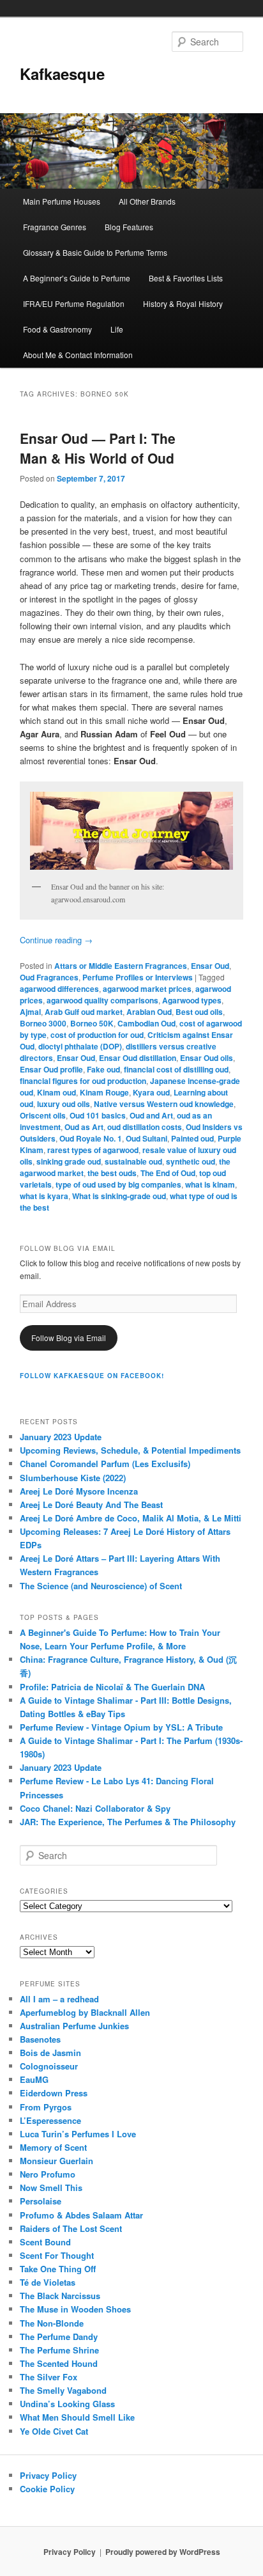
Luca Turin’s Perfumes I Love (78, 2134)
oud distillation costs (145, 1127)
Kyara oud (151, 1092)
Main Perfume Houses (62, 201)
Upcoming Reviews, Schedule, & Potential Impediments (130, 1450)
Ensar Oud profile (51, 1069)
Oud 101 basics (98, 1115)
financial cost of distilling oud (176, 1069)
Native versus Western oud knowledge (164, 1104)
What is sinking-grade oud (119, 1196)
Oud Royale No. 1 (91, 1138)
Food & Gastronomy (57, 329)
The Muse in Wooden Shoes (75, 2309)
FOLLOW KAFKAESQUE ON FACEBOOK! (92, 1376)
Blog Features (129, 227)
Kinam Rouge (104, 1092)
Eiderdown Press (54, 2093)
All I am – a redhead (59, 1999)
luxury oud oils (64, 1104)
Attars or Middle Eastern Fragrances (121, 966)
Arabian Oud (149, 1012)
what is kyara (44, 1196)
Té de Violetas (48, 2282)
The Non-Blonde (52, 2323)
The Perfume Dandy (59, 2336)
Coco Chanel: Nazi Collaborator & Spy (95, 1808)
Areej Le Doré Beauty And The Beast (91, 1504)
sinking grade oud (69, 1161)
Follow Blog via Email (69, 1338)
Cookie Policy (47, 2489)
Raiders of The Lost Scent (71, 2228)
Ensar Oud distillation (138, 1058)
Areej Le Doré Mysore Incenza (79, 1491)
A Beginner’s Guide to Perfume (77, 278)
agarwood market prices (147, 989)
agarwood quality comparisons (102, 1000)
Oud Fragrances (49, 977)
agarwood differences (59, 989)
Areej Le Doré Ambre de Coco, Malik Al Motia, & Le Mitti (131, 1518)
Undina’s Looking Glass (67, 2404)
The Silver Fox (49, 2377)
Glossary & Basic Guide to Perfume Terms (95, 252)
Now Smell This (51, 2187)
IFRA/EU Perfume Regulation (74, 303)
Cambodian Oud (147, 1023)
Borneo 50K (92, 1023)
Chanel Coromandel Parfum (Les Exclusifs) (105, 1464)
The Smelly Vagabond (63, 2390)
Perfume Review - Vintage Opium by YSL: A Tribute (121, 1727)
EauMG (34, 2079)
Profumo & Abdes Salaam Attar (81, 2215)
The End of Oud (168, 1173)
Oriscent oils (43, 1115)
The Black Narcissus (60, 2296)
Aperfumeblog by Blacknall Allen (85, 2012)
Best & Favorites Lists (186, 278)
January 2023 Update (61, 1437)
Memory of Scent (53, 2147)
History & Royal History (183, 303)
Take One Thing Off (58, 2269)
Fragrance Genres (55, 227)
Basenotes (40, 2039)
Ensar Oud (210, 966)
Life (117, 329)
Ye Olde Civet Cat (54, 2431)
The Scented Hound (59, 2363)
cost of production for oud (97, 1035)
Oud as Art (84, 1127)
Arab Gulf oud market (84, 1012)
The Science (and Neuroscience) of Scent (101, 1586)
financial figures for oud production (83, 1081)
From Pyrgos (46, 2107)
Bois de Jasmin (50, 2053)
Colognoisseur (49, 2066)
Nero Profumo (48, 2174)
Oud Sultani (147, 1138)
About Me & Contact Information (78, 355)
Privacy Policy (48, 2475)
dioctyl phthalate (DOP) (80, 1046)
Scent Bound (45, 2242)
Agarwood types (192, 1000)
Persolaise (41, 2201)
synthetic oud (191, 1161)
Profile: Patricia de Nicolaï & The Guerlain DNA (112, 1687)
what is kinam (210, 1184)
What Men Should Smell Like (77, 2417)
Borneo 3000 (43, 1023)
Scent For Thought (57, 2255)
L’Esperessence (50, 2120)
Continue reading (56, 940)
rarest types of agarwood (93, 1150)
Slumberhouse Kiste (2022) (73, 1478)
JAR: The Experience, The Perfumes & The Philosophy (128, 1822)
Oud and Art (151, 1115)
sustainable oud (133, 1161)
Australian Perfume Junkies (74, 2026)
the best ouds (112, 1173)
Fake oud (103, 1069)
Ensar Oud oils (207, 1058)
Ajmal (30, 1012)
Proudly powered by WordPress (163, 2552)
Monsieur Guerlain (56, 2161)
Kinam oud (56, 1092)
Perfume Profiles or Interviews (138, 977)
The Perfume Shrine (59, 2350)
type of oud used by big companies (118, 1184)
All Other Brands (147, 201)
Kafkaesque (62, 74)
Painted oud (192, 1138)
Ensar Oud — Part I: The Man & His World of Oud (98, 448)
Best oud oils (199, 1012)
